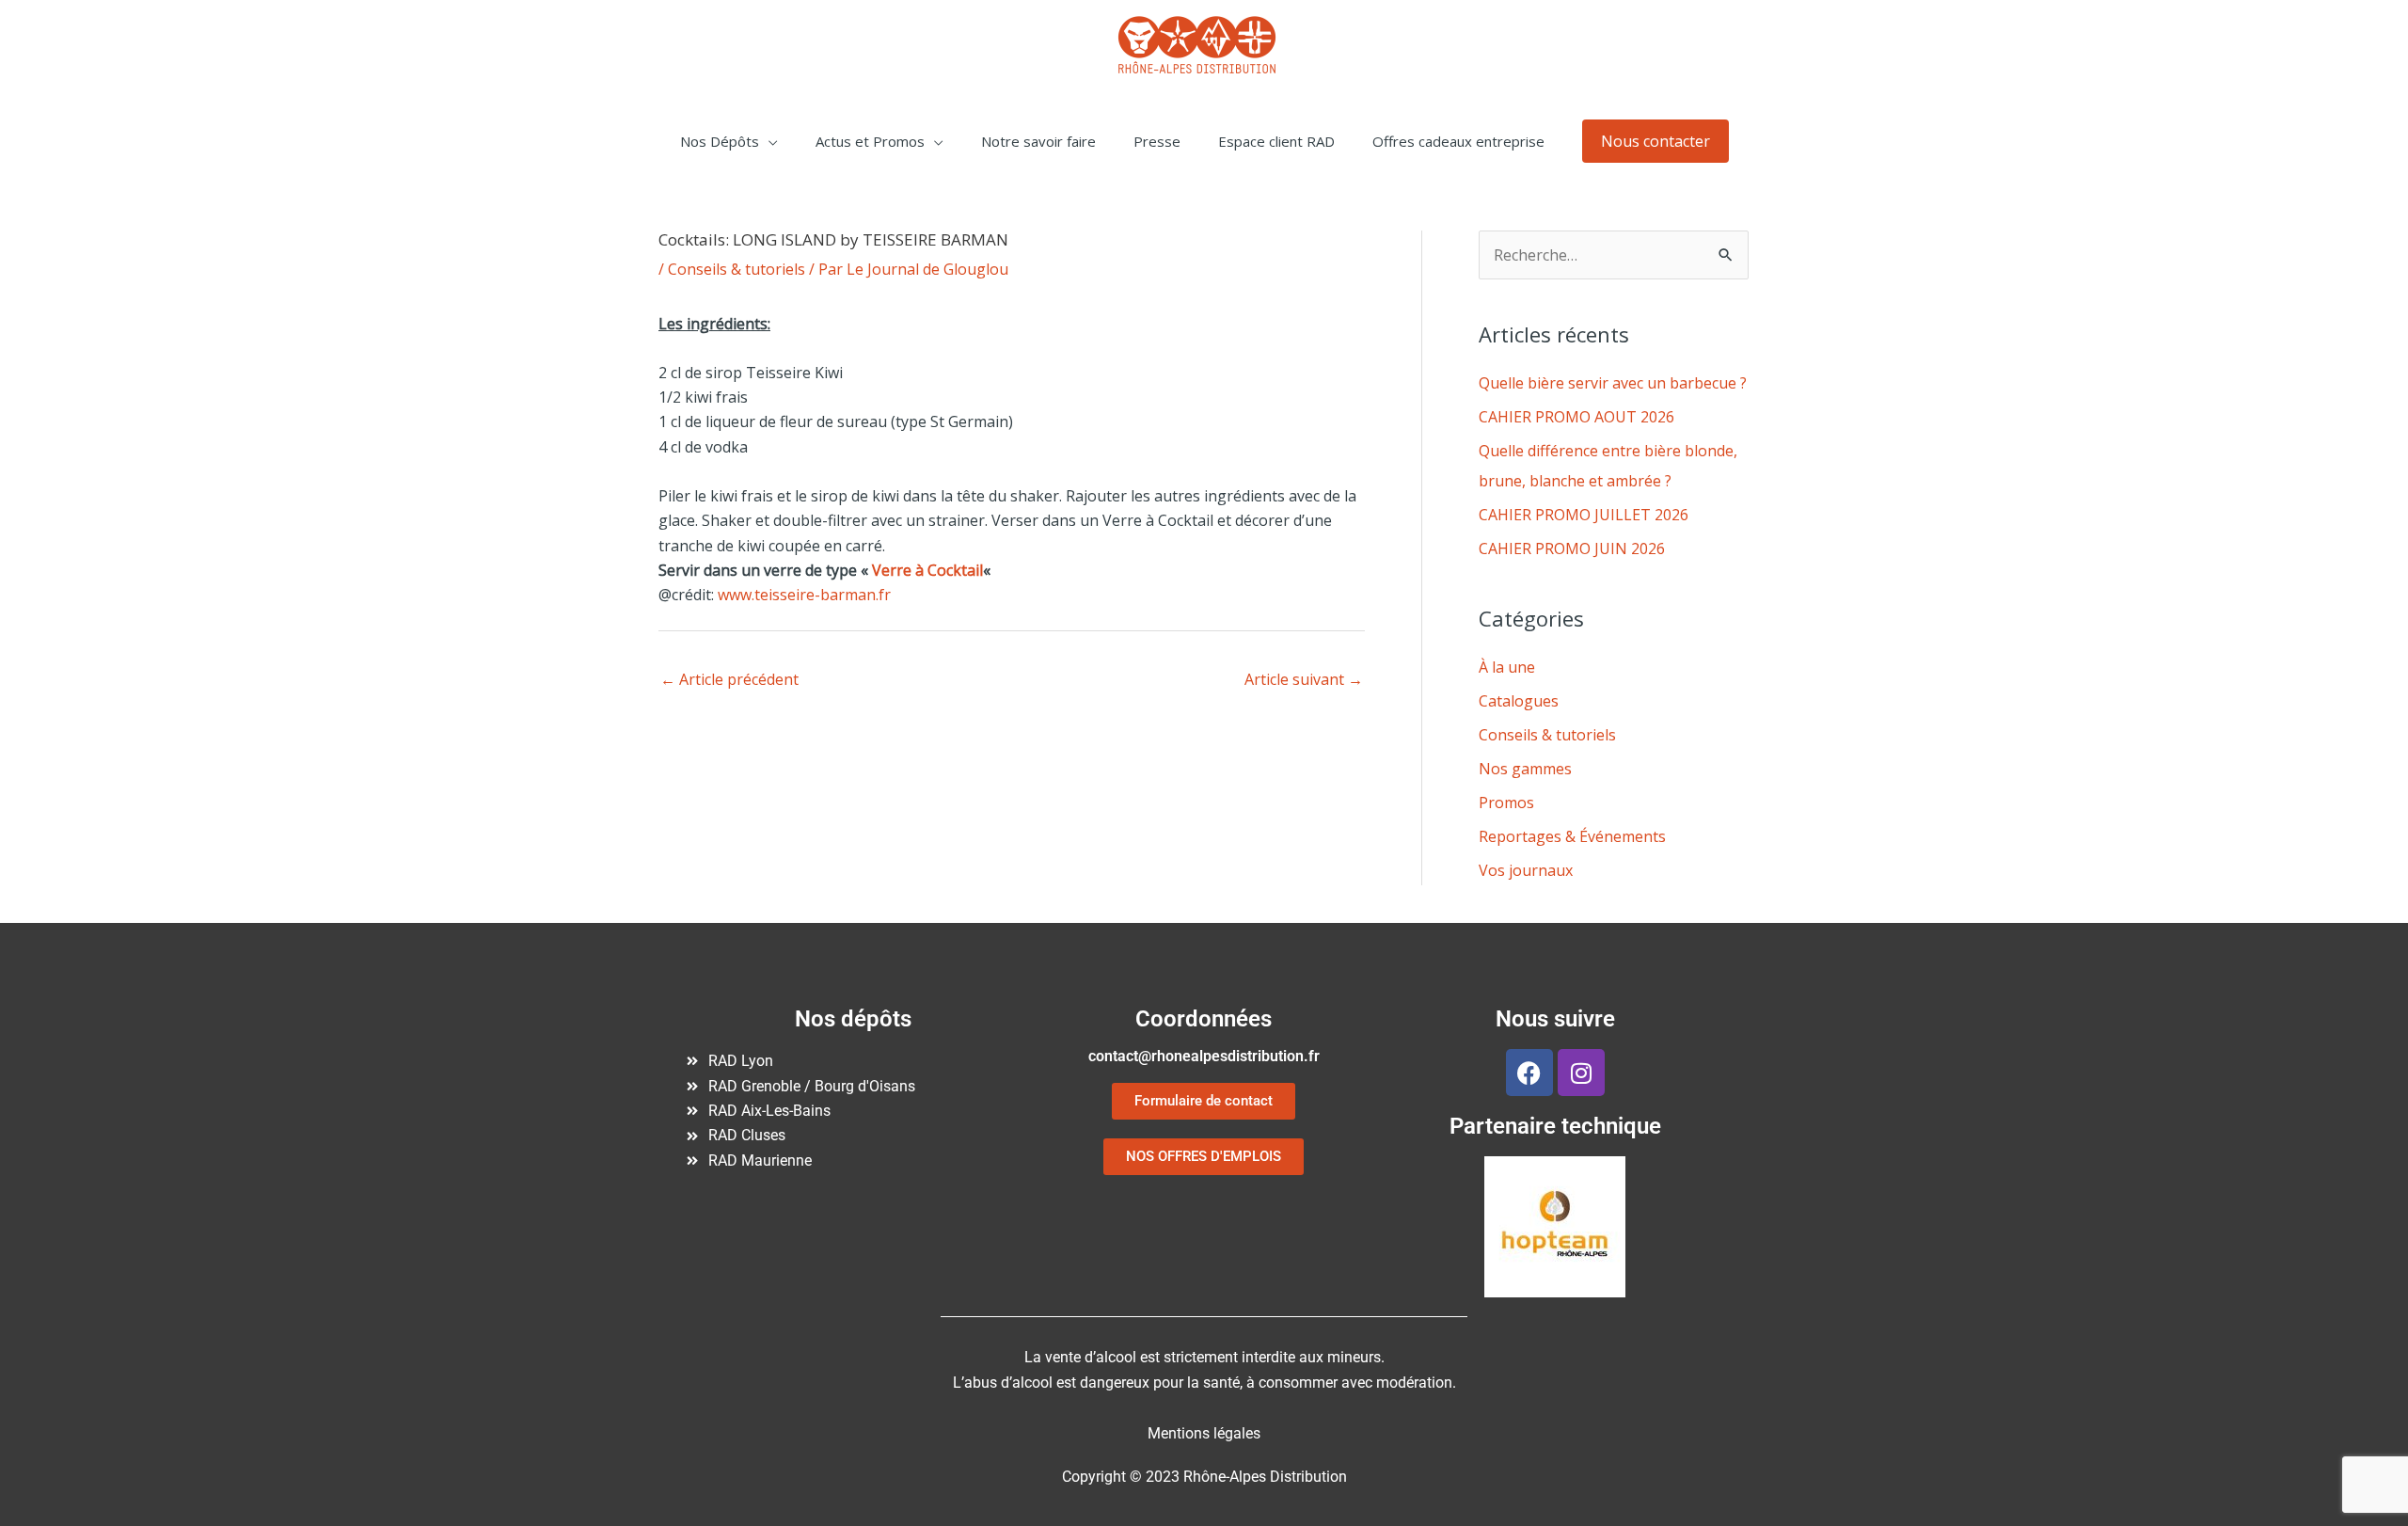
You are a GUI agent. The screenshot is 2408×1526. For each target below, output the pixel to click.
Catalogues (1519, 701)
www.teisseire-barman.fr (804, 595)
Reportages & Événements (1572, 836)
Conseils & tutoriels (737, 269)
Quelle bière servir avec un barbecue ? (1613, 383)
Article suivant (1304, 679)
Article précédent (729, 679)
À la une (1507, 667)
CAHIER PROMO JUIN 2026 (1572, 548)
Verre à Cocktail (927, 570)
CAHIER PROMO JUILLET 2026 (1584, 515)
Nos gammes (1525, 769)
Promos (1506, 803)
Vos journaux (1526, 870)
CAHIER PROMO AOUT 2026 (1576, 417)
